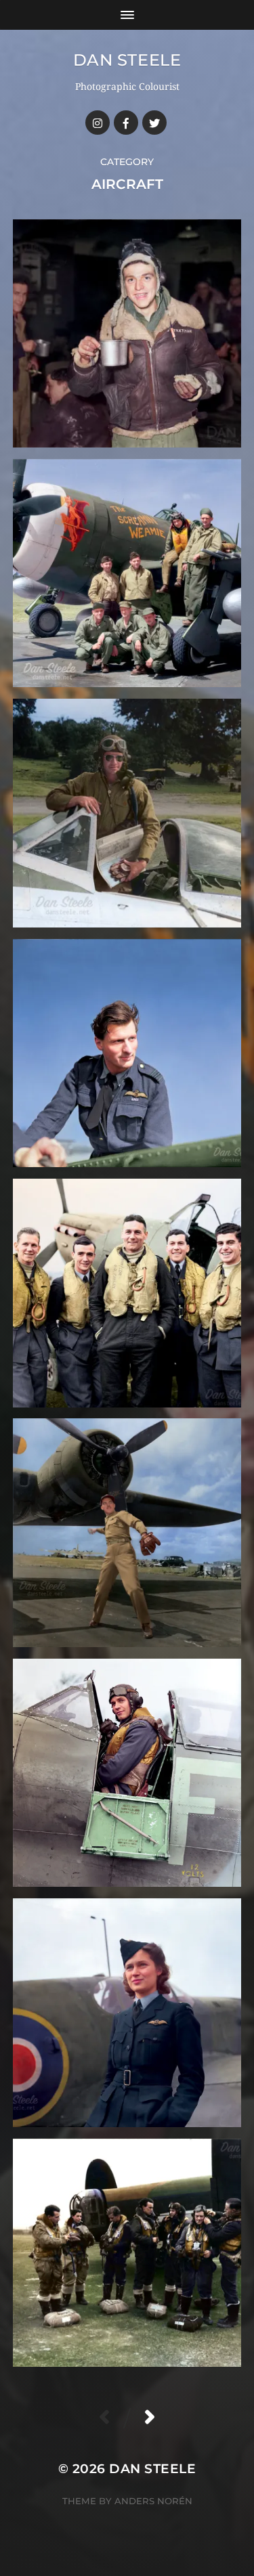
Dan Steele (127, 60)
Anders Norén (153, 2501)
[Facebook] (126, 123)
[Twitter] (154, 123)
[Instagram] (98, 123)
